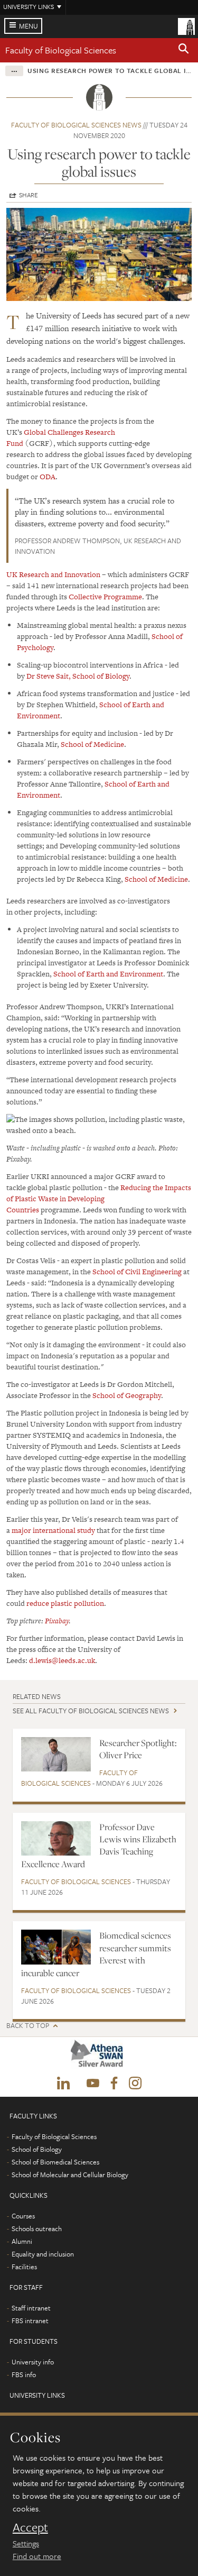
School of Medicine (92, 744)
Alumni (22, 2241)
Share (29, 195)
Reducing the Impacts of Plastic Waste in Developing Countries (99, 1199)
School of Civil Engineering (137, 1272)
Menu (29, 26)
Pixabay (57, 1621)
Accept (30, 2527)
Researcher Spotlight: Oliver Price (138, 1749)
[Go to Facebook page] (114, 2084)
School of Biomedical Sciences (55, 2162)
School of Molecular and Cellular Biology (70, 2175)
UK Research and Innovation (53, 574)
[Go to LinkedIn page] (63, 2084)
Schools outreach (37, 2228)
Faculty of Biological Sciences (61, 50)
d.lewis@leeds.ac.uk (62, 1660)
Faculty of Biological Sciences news (76, 125)
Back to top (28, 2026)
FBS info (24, 2374)
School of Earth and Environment (108, 974)
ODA (48, 477)
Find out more (37, 2556)
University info (33, 2362)
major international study (53, 1530)
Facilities (24, 2267)
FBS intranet (30, 2321)
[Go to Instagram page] (135, 2084)
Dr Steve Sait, (49, 676)
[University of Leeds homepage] (186, 25)
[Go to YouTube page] (93, 2084)
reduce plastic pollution (65, 1603)
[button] (184, 50)
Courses (23, 2216)
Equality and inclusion (43, 2254)
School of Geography (127, 1395)
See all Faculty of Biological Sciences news (91, 1711)
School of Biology (101, 676)
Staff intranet (31, 2308)
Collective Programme (105, 597)
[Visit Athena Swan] (99, 2056)
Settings (26, 2543)
